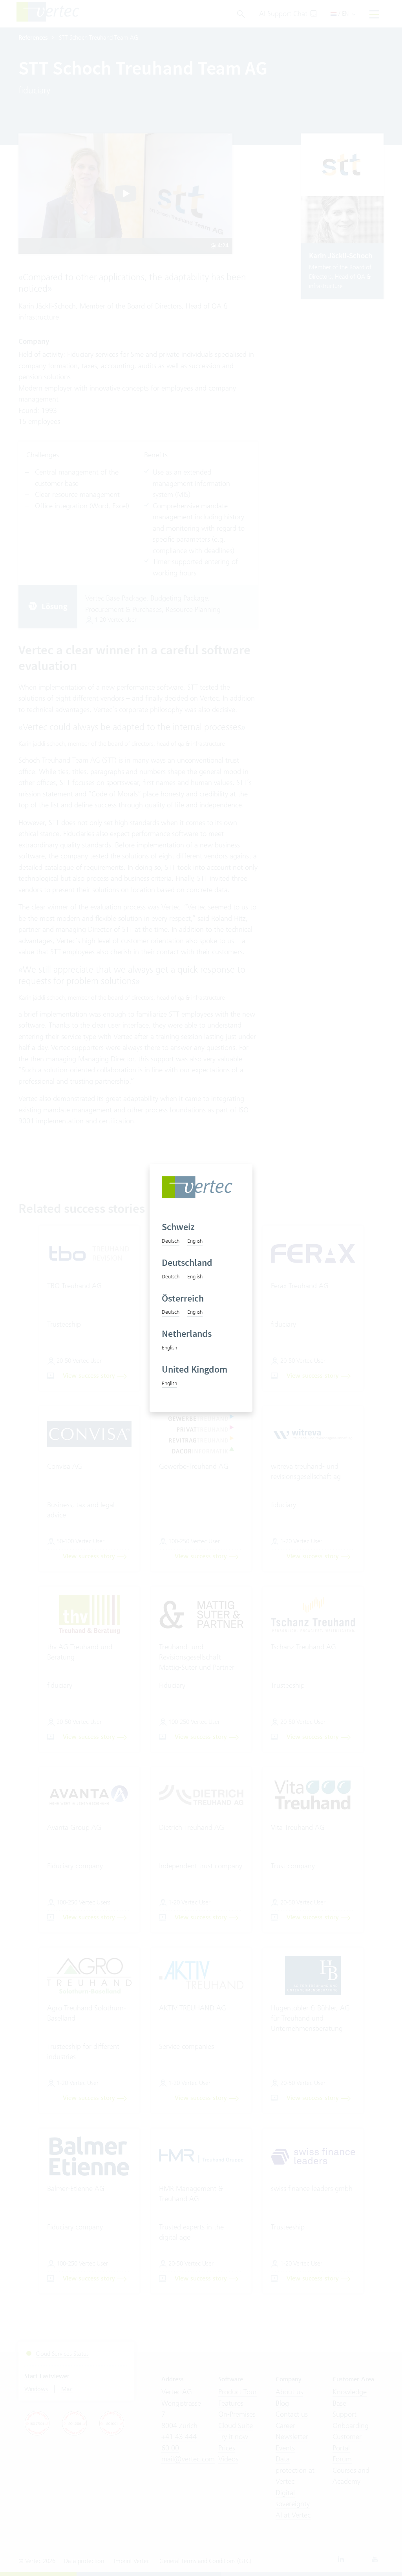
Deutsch (171, 1241)
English (195, 1241)
